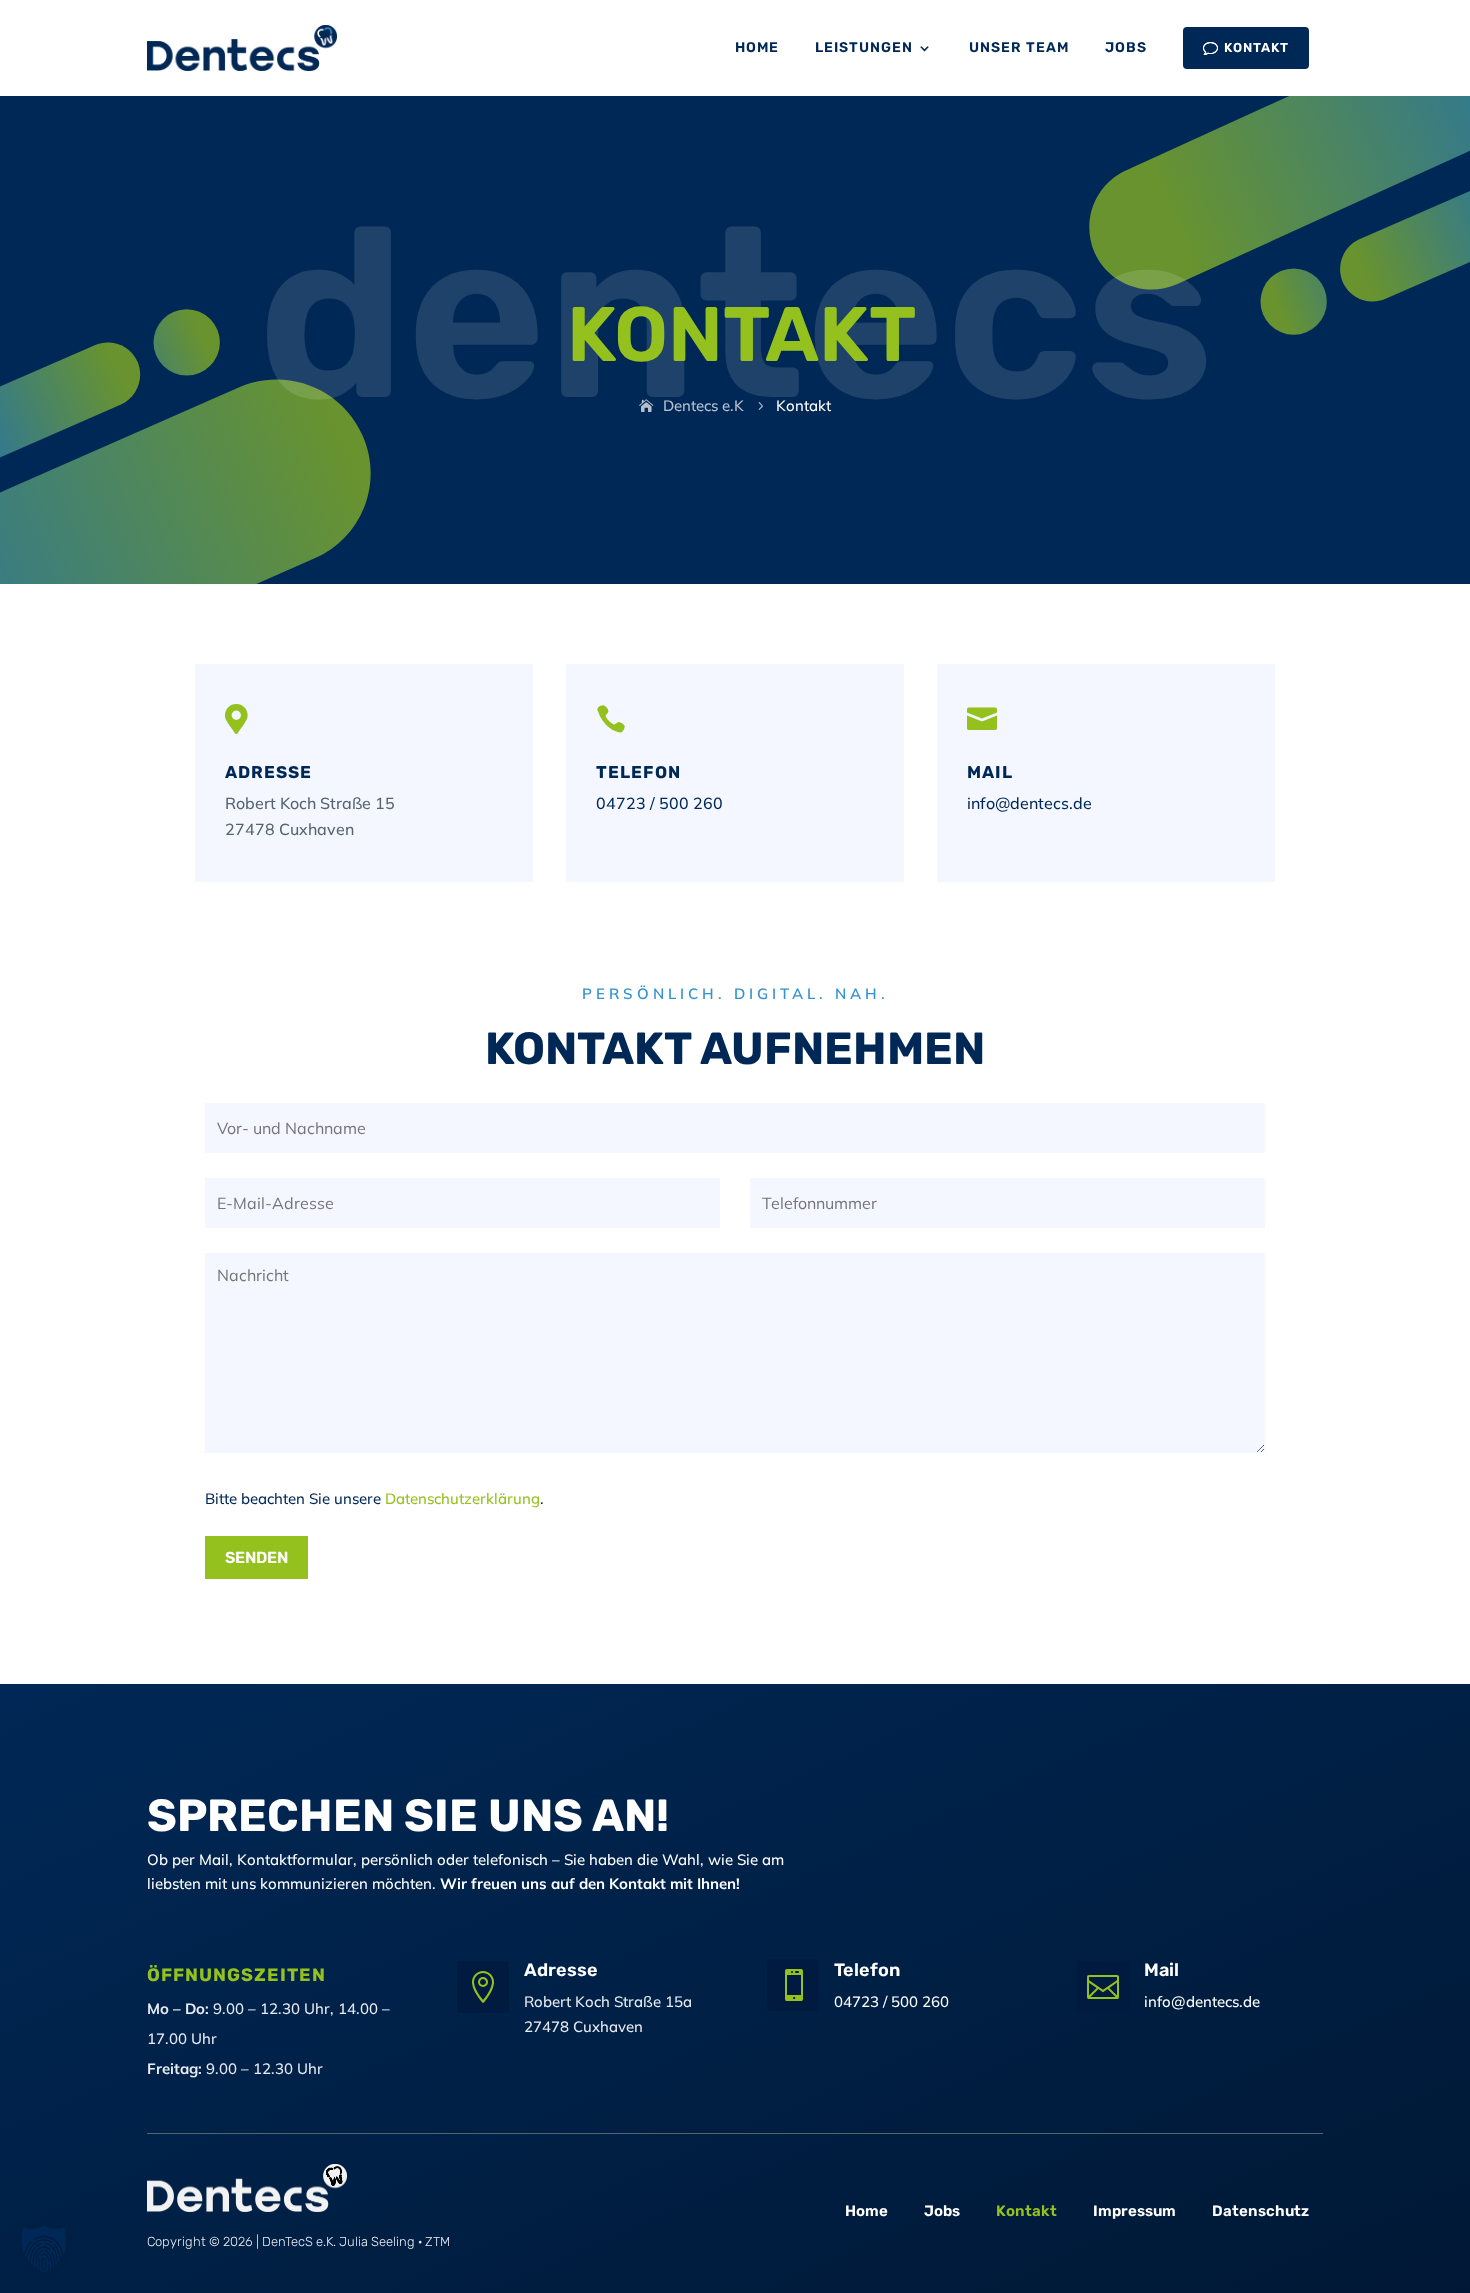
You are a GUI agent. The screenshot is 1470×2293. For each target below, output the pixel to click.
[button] (44, 2249)
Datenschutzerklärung (462, 1498)
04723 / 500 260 (659, 803)
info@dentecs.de (1029, 803)
